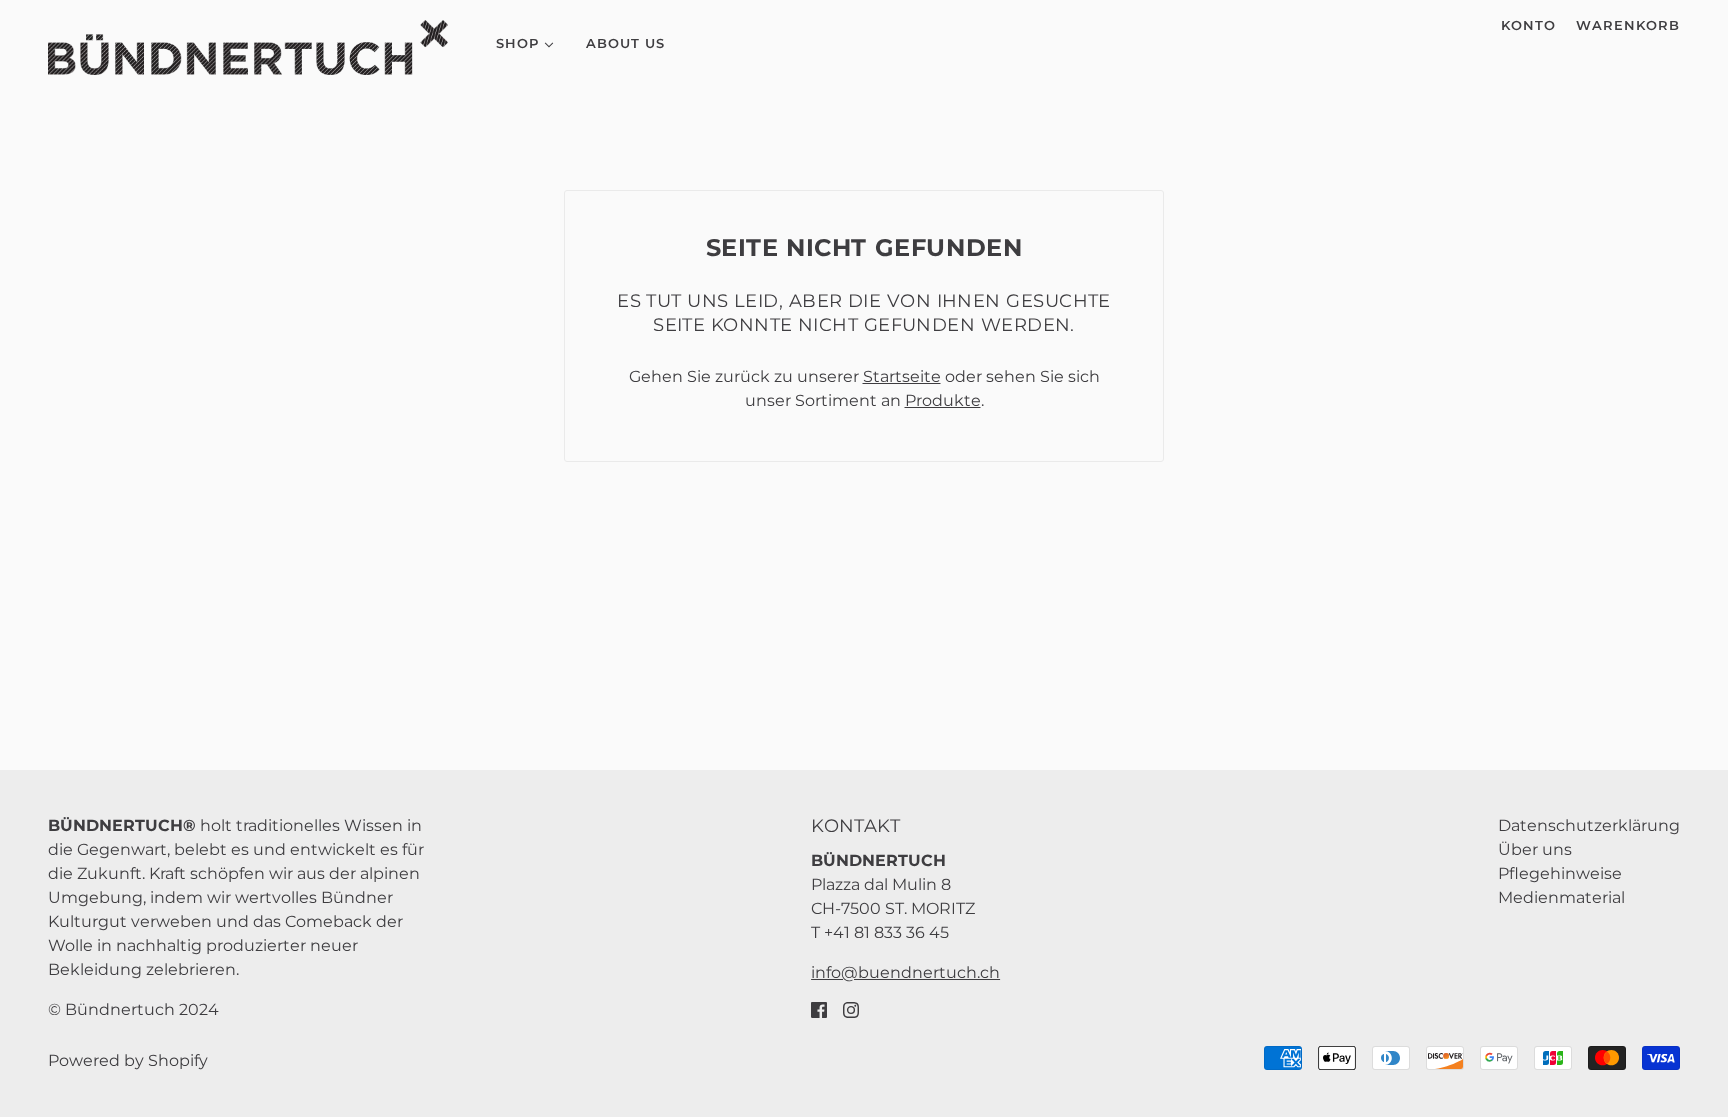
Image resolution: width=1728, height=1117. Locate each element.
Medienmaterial (1561, 897)
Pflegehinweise (1560, 873)
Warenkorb (1628, 25)
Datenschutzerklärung (1589, 825)
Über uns (1535, 849)
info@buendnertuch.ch (905, 972)
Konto (1528, 25)
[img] (819, 1009)
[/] (248, 47)
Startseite (902, 376)
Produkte (943, 400)
